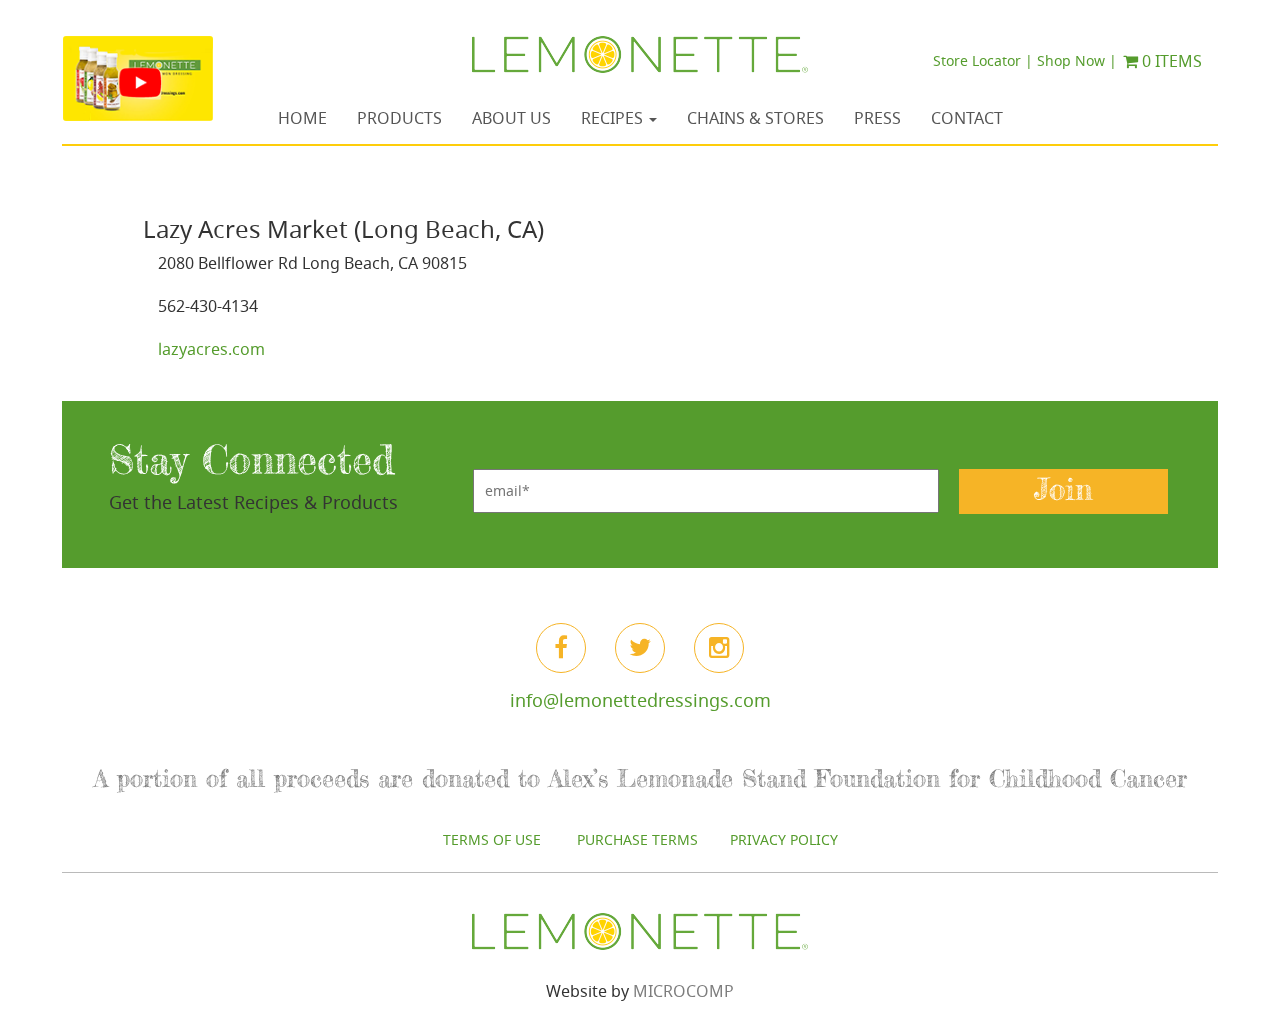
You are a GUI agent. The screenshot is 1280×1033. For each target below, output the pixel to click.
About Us (511, 118)
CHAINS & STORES (755, 118)
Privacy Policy (784, 839)
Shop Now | (1077, 60)
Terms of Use (494, 839)
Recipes (614, 118)
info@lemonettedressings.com (640, 700)
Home (302, 118)
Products (399, 118)
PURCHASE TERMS (637, 839)
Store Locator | (983, 60)
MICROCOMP (683, 991)
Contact (967, 118)
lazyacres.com (211, 349)
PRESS (877, 118)
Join (1063, 490)
